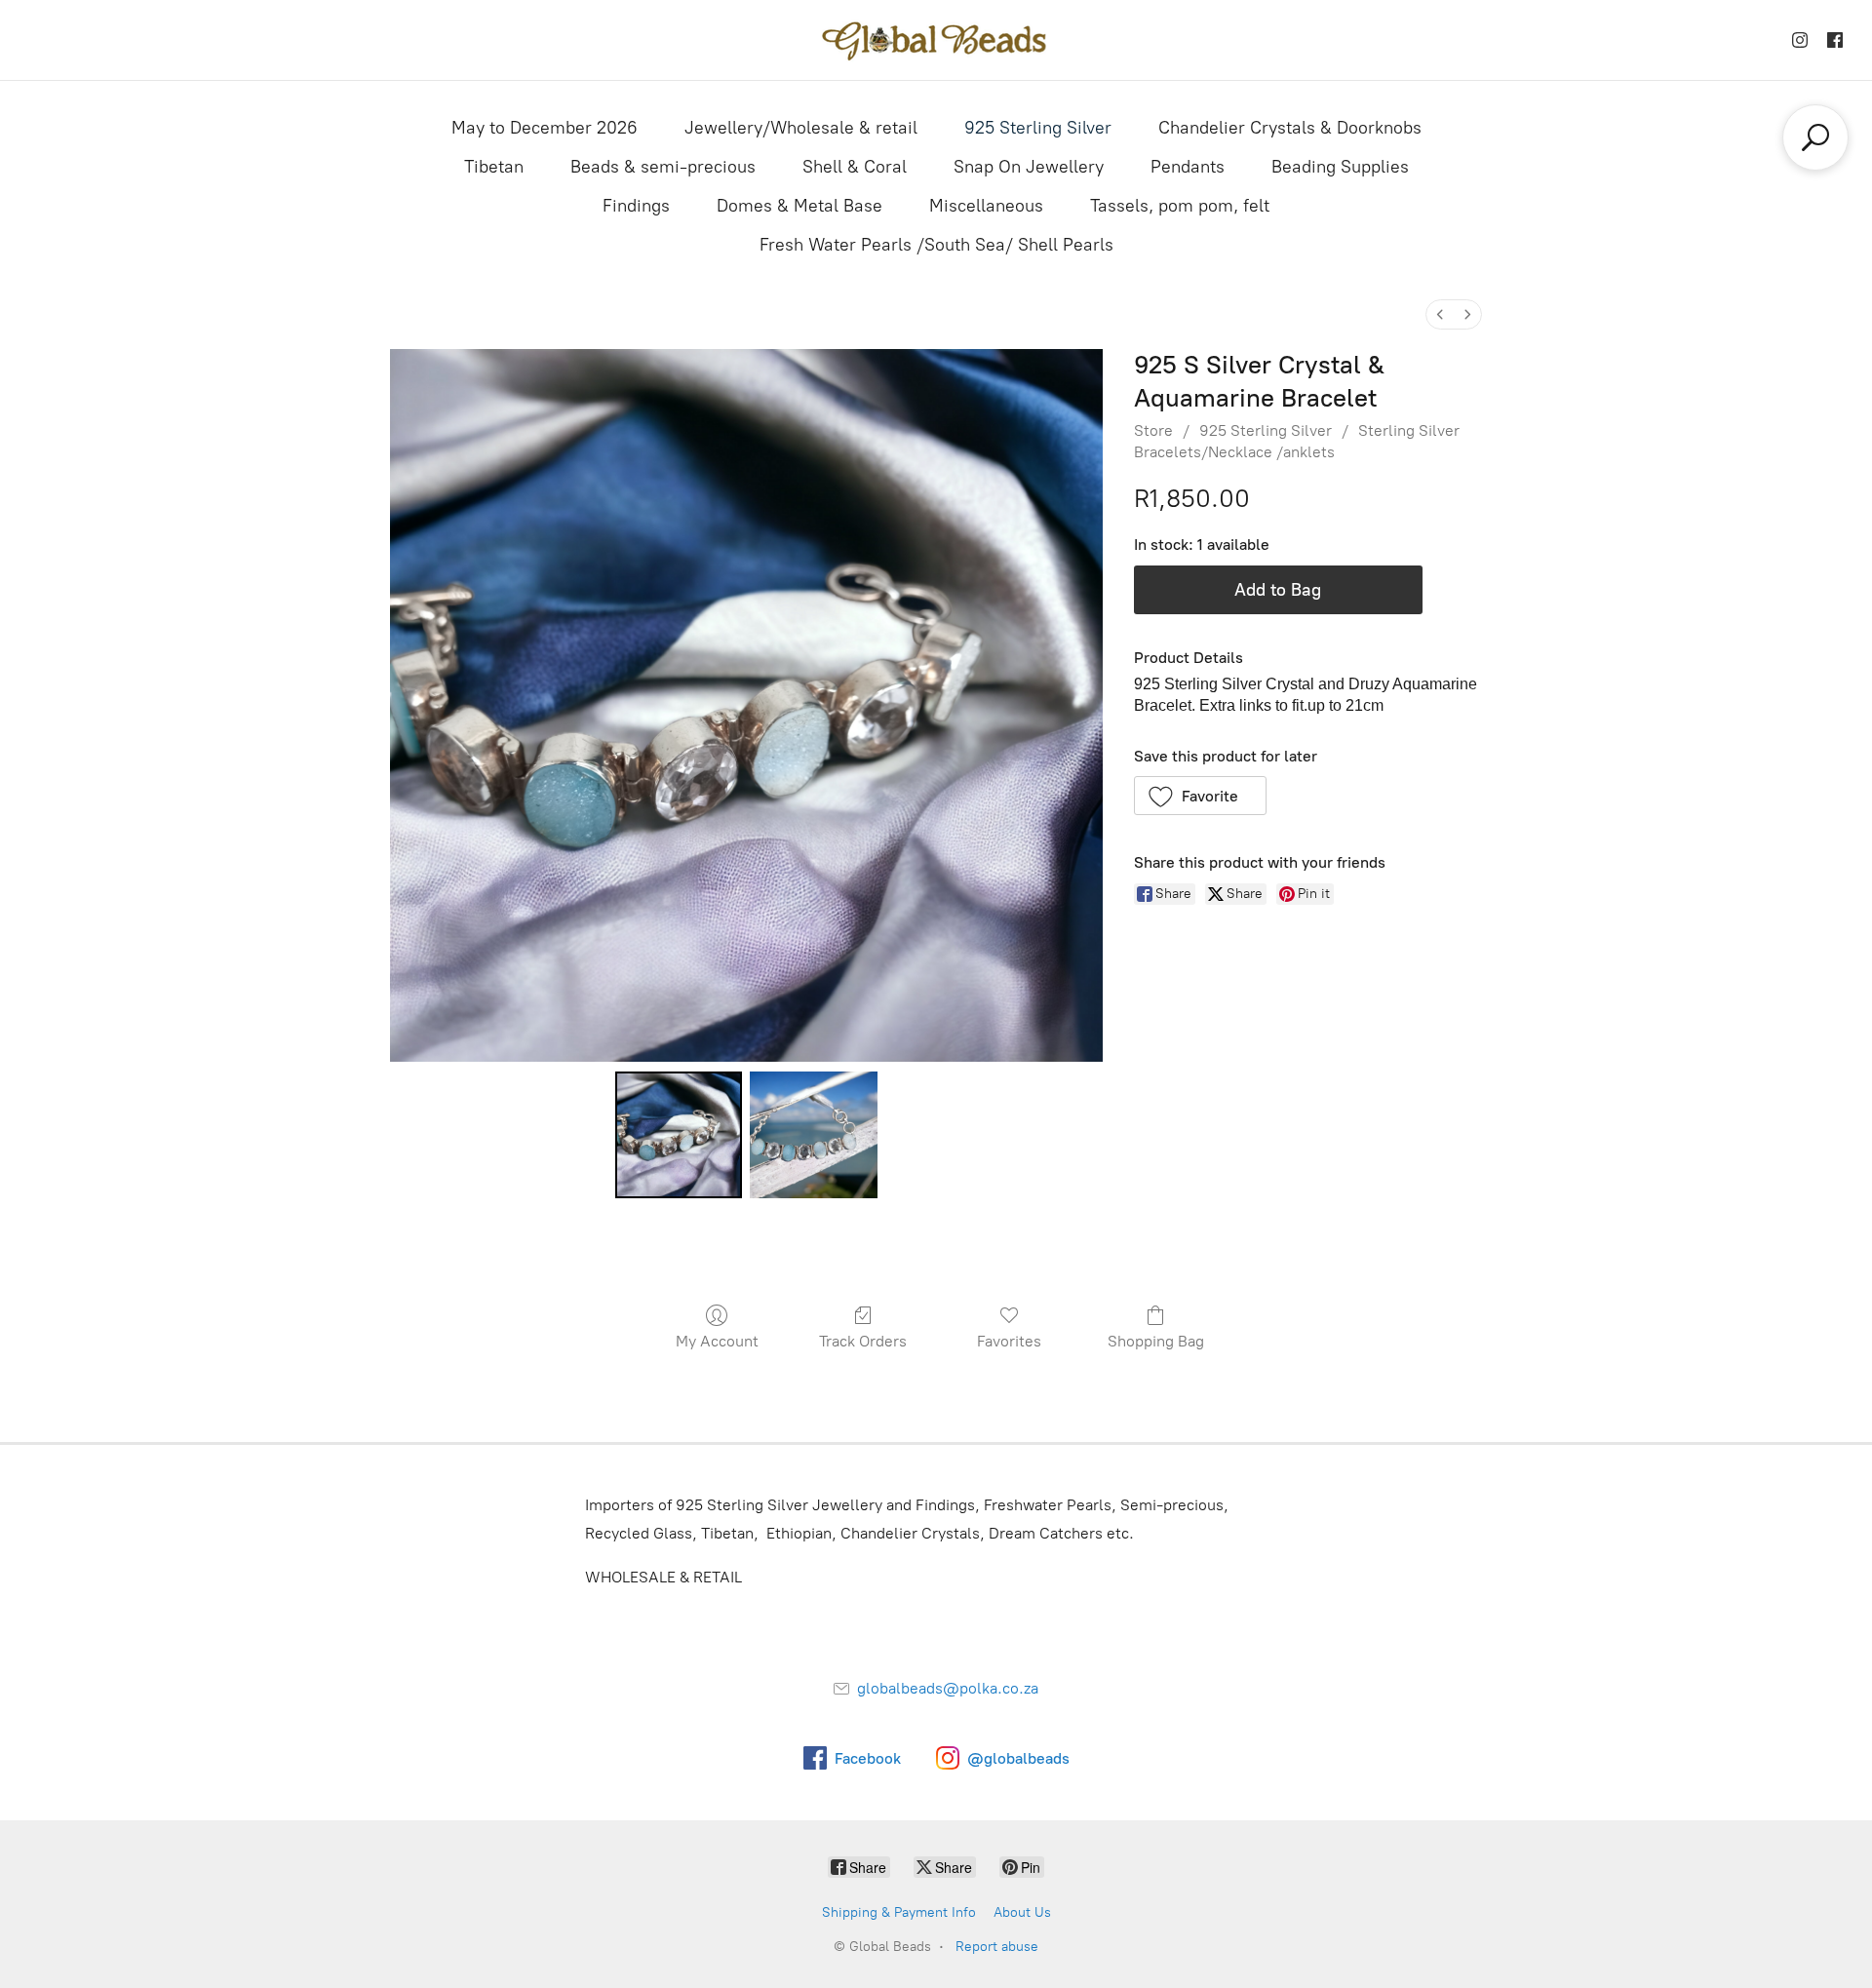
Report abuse (997, 1947)
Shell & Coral (855, 167)
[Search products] (1815, 137)
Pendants (1188, 167)
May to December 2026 (545, 128)
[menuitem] (1440, 314)
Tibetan (494, 167)
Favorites (1009, 1341)
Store (1153, 430)
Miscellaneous (986, 206)
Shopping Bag (1156, 1341)
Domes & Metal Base (799, 206)
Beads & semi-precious (663, 167)
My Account (717, 1341)
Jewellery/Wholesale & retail (801, 128)
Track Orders (863, 1341)
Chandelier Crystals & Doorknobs (1290, 128)
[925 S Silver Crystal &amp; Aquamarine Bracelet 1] (813, 1135)
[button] (1201, 796)
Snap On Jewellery (1029, 167)
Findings (636, 206)
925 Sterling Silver (1038, 128)
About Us (1022, 1912)
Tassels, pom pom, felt (1180, 206)
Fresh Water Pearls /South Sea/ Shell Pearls (936, 245)
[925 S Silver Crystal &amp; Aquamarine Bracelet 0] (679, 1135)
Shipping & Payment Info (899, 1912)
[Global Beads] (936, 40)
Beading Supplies (1340, 167)
